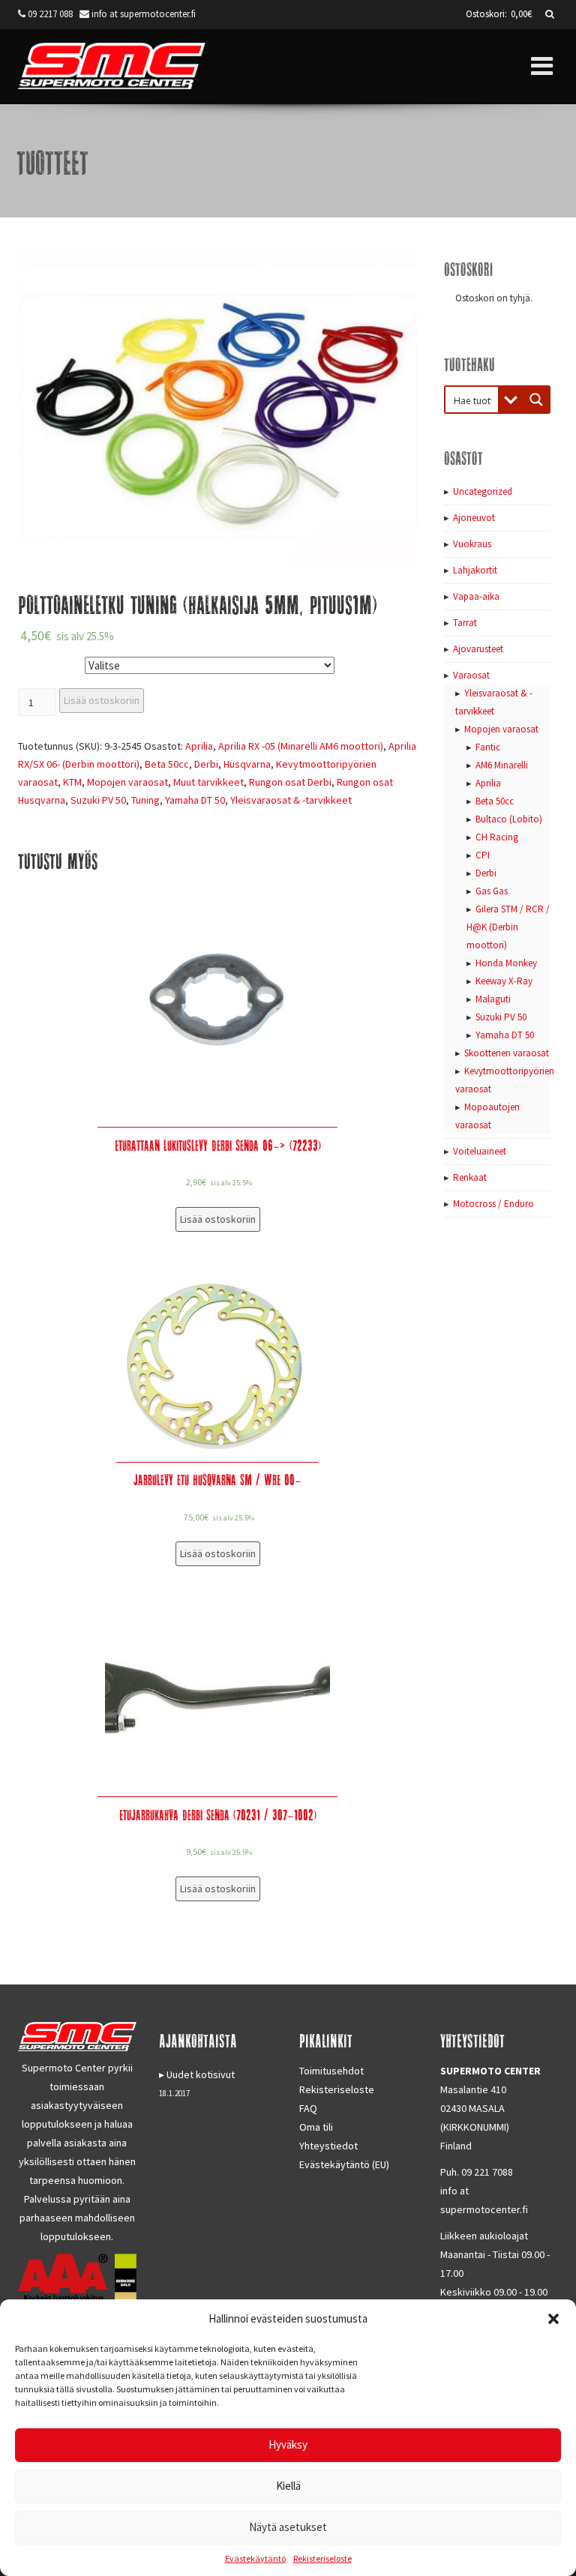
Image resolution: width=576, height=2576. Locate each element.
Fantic (488, 747)
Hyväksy (288, 2444)
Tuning (145, 800)
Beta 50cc (167, 764)
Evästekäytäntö (255, 2558)
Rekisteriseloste (322, 2558)
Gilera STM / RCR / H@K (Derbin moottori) (508, 927)
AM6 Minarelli (502, 765)
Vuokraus (472, 544)
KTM (72, 782)
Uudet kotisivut (201, 2074)
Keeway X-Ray (504, 981)
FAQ (308, 2108)
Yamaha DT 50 (195, 800)
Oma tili (316, 2127)
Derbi (206, 764)
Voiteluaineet (480, 1151)
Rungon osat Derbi (290, 782)
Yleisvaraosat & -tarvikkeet (291, 800)
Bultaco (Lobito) (509, 819)
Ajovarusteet (478, 649)
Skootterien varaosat (507, 1053)
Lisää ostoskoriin (102, 700)
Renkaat (470, 1177)
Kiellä (288, 2486)
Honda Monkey (506, 963)
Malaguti (493, 999)
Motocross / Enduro (493, 1204)
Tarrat (465, 623)
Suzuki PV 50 (98, 800)
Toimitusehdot (331, 2071)
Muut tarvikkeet (208, 782)
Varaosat (471, 675)
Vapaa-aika (476, 596)
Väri (30, 662)
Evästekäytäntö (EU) (344, 2164)
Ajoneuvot (474, 518)
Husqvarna (247, 764)
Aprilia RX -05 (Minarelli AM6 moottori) (301, 746)
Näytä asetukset (288, 2527)
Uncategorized (483, 491)
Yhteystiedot (328, 2146)
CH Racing (497, 837)
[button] (553, 2319)
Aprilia (199, 746)
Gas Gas (492, 891)
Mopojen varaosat (127, 782)
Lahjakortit (475, 570)
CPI (483, 855)
